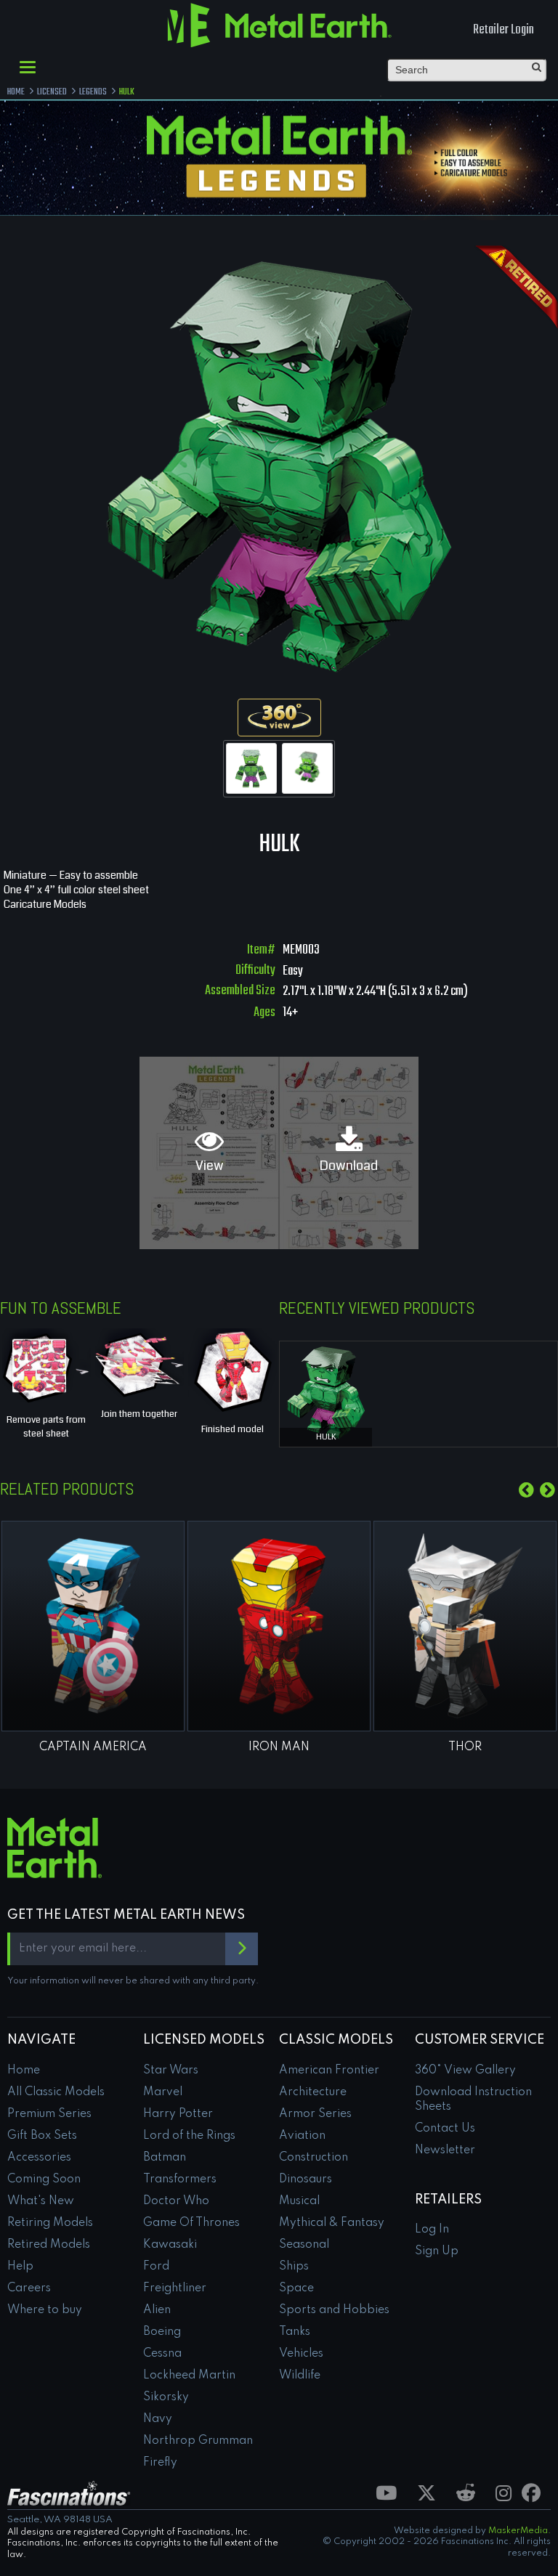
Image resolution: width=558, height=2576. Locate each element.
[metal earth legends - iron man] (279, 1626)
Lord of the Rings (189, 2136)
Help (20, 2267)
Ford (156, 2267)
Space (296, 2288)
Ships (294, 2267)
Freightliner (175, 2288)
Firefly (160, 2463)
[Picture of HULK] (251, 768)
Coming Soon (44, 2179)
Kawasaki (170, 2245)
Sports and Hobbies (334, 2310)
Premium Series (49, 2114)
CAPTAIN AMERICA (93, 1747)
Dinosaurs (306, 2179)
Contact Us (445, 2129)
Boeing (162, 2332)
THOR (465, 1747)
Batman (165, 2158)
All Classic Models (56, 2092)
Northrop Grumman (198, 2441)
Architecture (313, 2092)
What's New (41, 2201)
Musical (299, 2201)
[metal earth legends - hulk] (326, 1391)
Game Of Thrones (191, 2223)
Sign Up (437, 2251)
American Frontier (329, 2071)
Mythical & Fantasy (332, 2223)
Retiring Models (50, 2223)
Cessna (162, 2354)
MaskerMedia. (519, 2531)
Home (24, 2071)
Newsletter (445, 2150)
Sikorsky (166, 2397)
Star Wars (171, 2071)
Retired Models (49, 2245)
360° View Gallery (465, 2071)
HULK (326, 1437)
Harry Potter (178, 2114)
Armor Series (315, 2114)
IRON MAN (279, 1747)
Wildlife (300, 2376)
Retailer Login (504, 30)
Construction (314, 2158)
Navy (158, 2419)
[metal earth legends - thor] (465, 1626)
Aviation (302, 2136)
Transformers (180, 2179)
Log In (432, 2230)
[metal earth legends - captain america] (93, 1626)
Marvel (163, 2092)
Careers (29, 2288)
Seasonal (304, 2245)
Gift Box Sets (42, 2136)
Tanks (295, 2332)
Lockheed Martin (189, 2376)
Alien (157, 2310)
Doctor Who (176, 2201)
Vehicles (301, 2354)
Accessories (39, 2158)
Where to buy (45, 2310)
